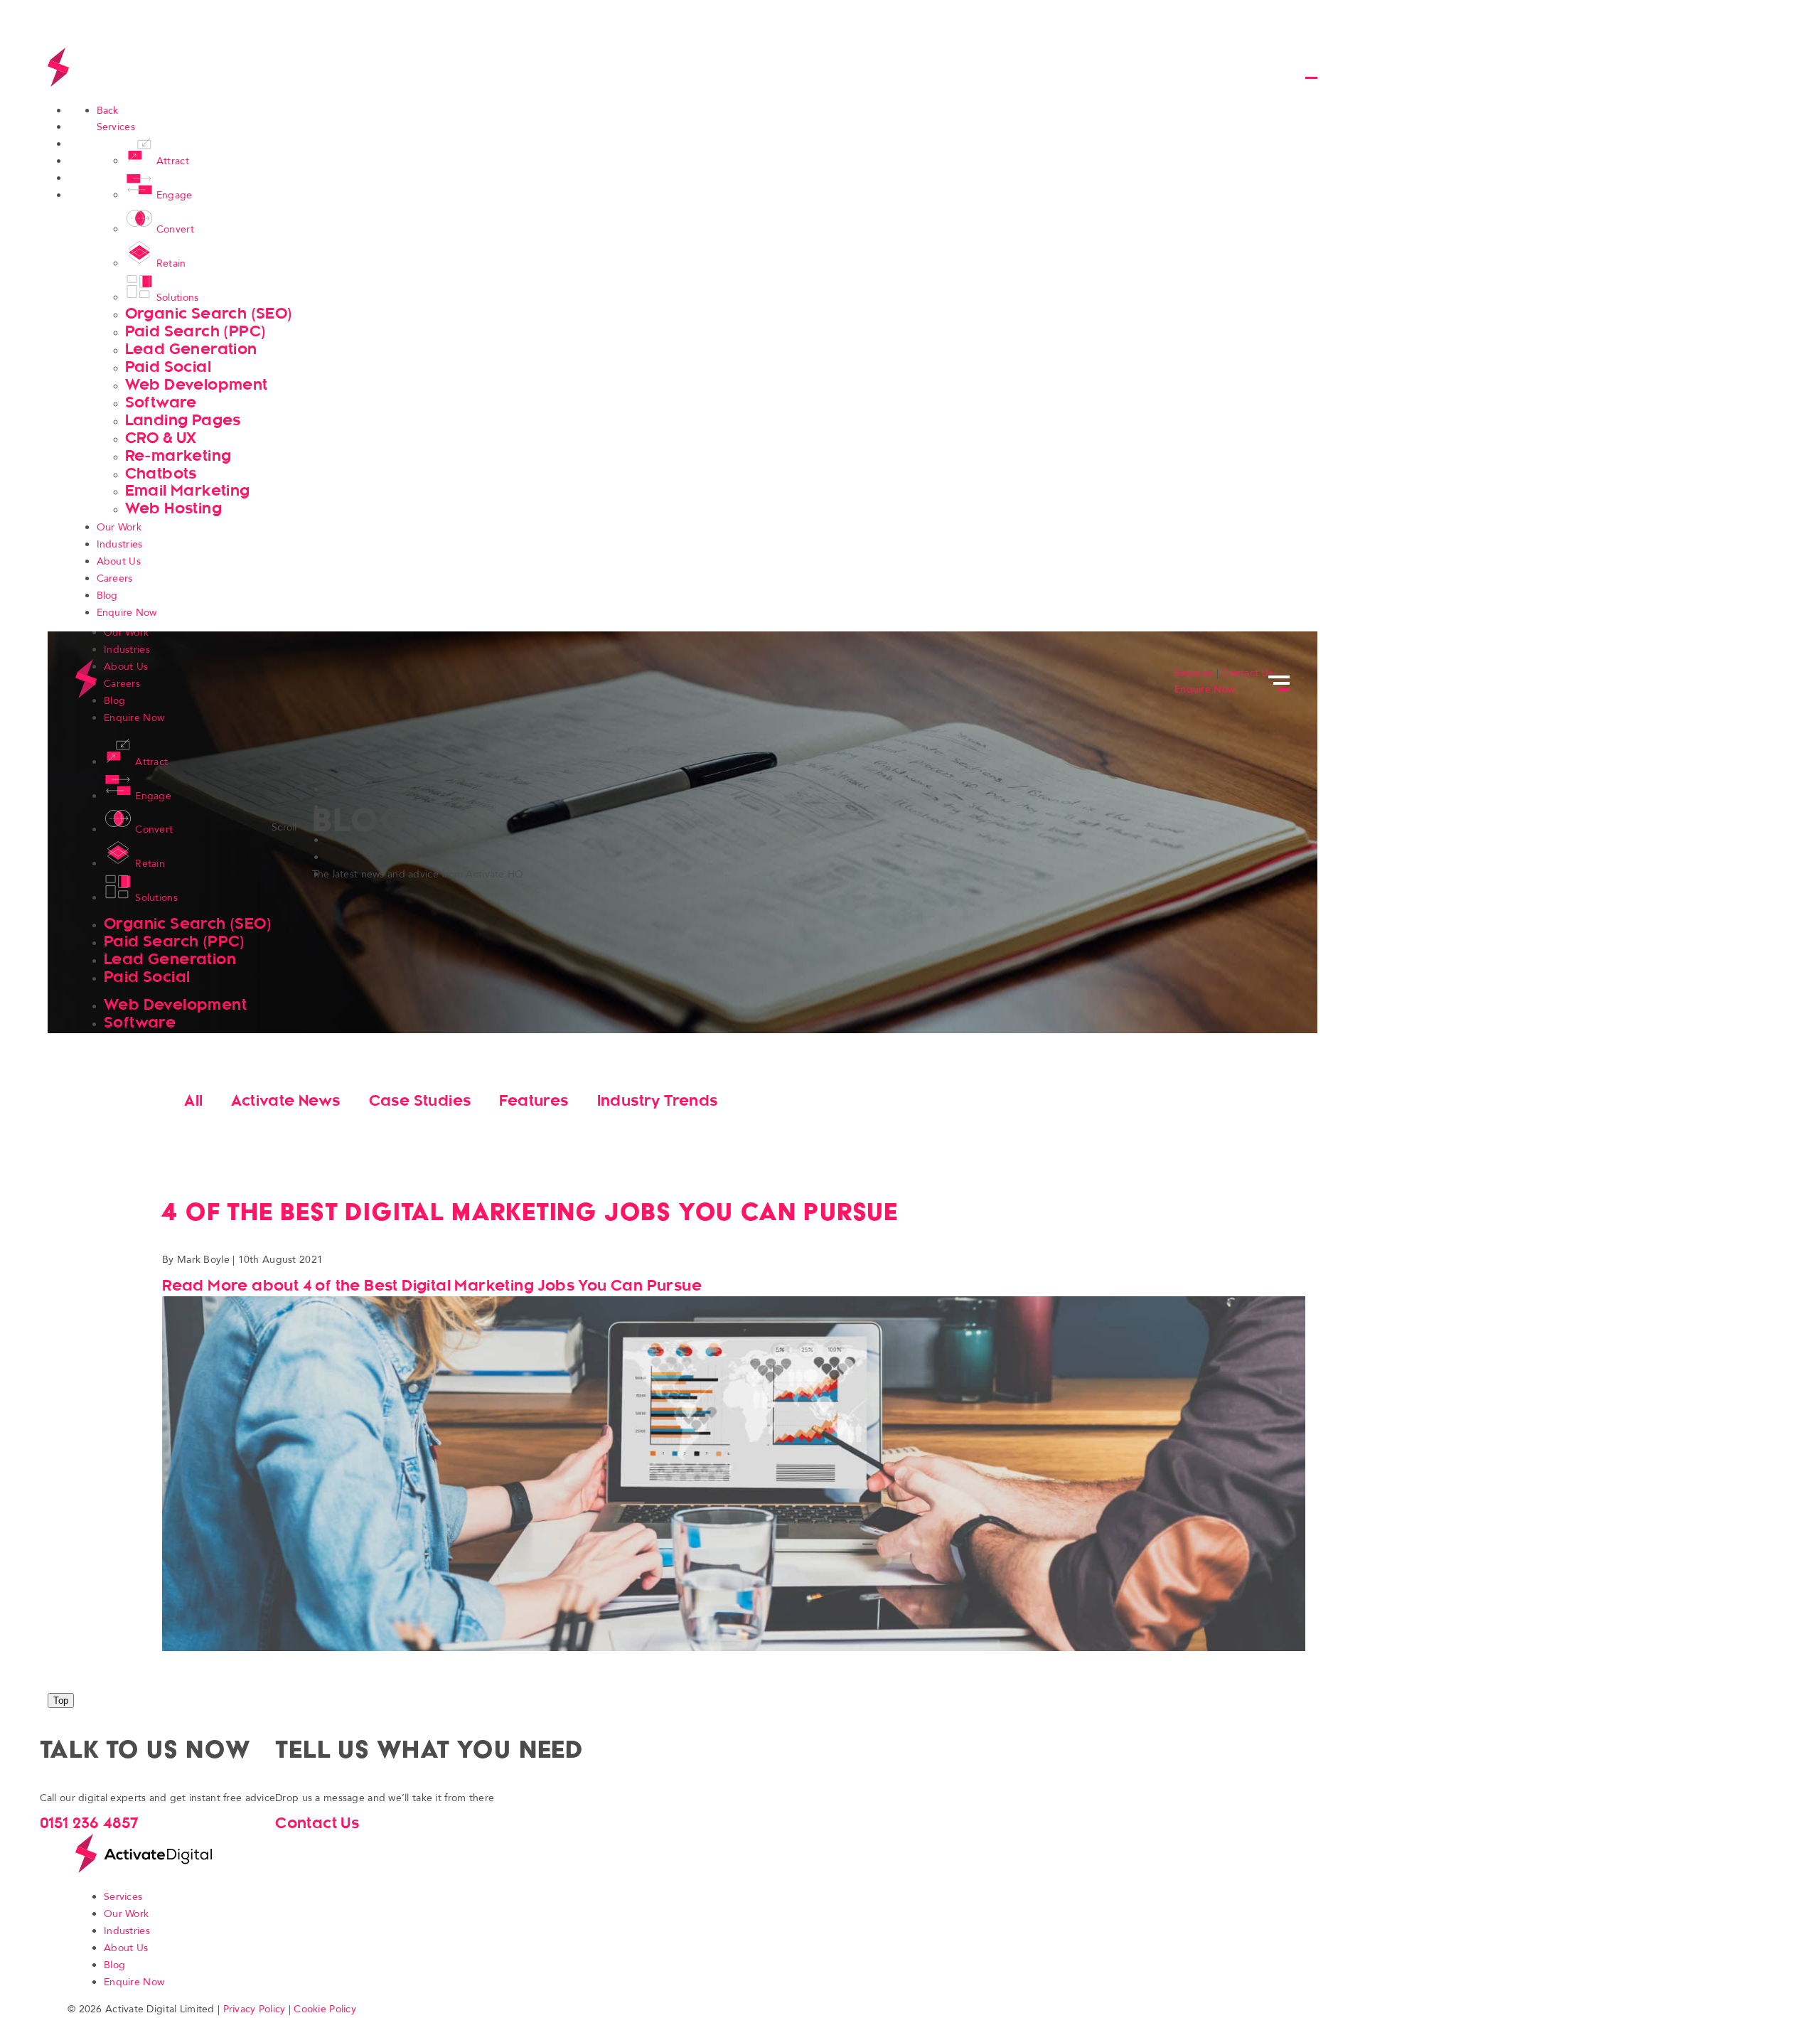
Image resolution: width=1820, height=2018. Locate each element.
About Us (119, 561)
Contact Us (1247, 673)
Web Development (197, 384)
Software (161, 402)
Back (108, 111)
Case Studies (420, 1100)
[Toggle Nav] (1309, 69)
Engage (175, 195)
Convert (175, 229)
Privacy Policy (255, 2009)
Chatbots (161, 473)
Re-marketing (178, 455)
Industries (120, 544)
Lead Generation (191, 349)
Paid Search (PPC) (196, 331)
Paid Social (168, 367)
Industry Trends (658, 1100)
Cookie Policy (325, 2009)
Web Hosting (173, 508)
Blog (107, 596)
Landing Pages (183, 420)
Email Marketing (188, 490)
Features (534, 1100)
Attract (173, 161)
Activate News (285, 1100)
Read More (432, 1285)
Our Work (119, 527)
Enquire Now (127, 613)
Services (116, 127)
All (193, 1100)
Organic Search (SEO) (209, 313)
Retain (171, 263)
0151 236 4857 (90, 1823)
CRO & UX (161, 438)
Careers (115, 578)
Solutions (178, 298)
